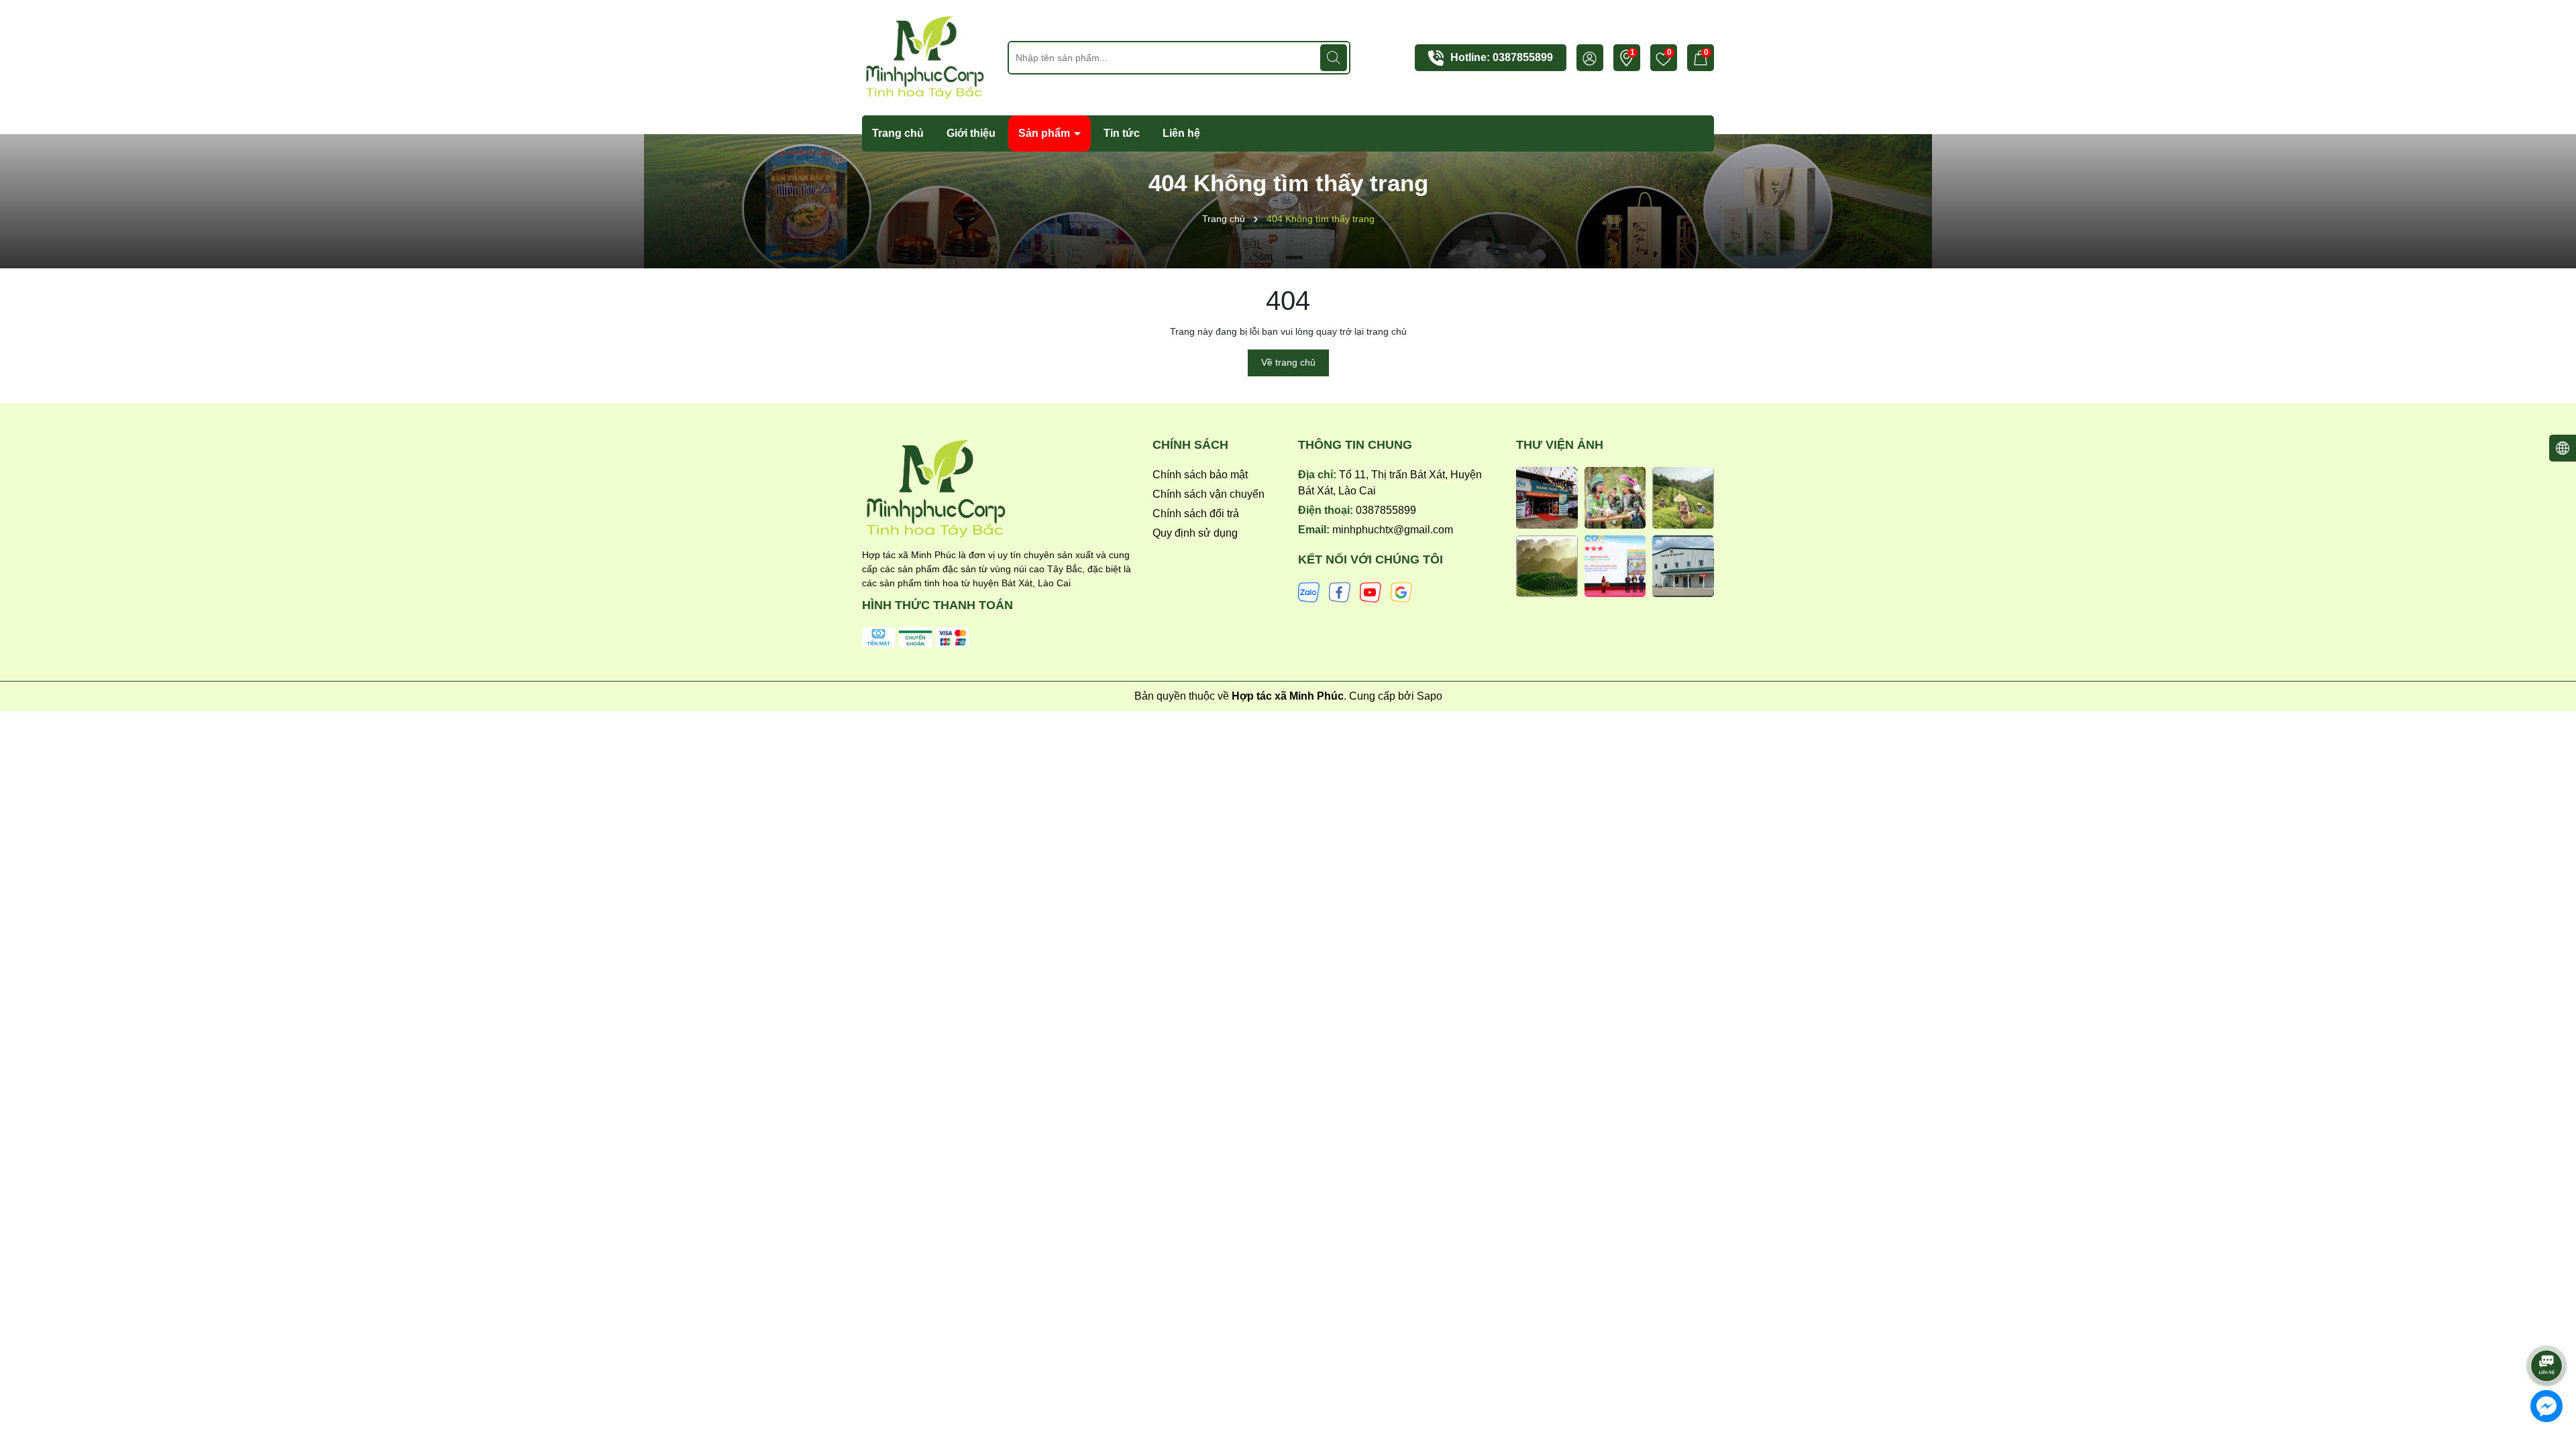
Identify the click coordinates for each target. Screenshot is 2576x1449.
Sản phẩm (1045, 133)
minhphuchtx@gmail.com (1393, 530)
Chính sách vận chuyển (1209, 494)
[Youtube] (1371, 592)
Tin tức (1122, 133)
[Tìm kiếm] (1334, 58)
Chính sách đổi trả (1196, 514)
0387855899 (1523, 57)
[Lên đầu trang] (2547, 1328)
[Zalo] (1309, 592)
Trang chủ (898, 133)
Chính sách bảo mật (1200, 475)
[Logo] (925, 57)
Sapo (1430, 696)
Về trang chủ (1288, 362)
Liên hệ (1181, 133)
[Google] (1401, 592)
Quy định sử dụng (1195, 533)
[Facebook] (1340, 592)
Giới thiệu (971, 133)
